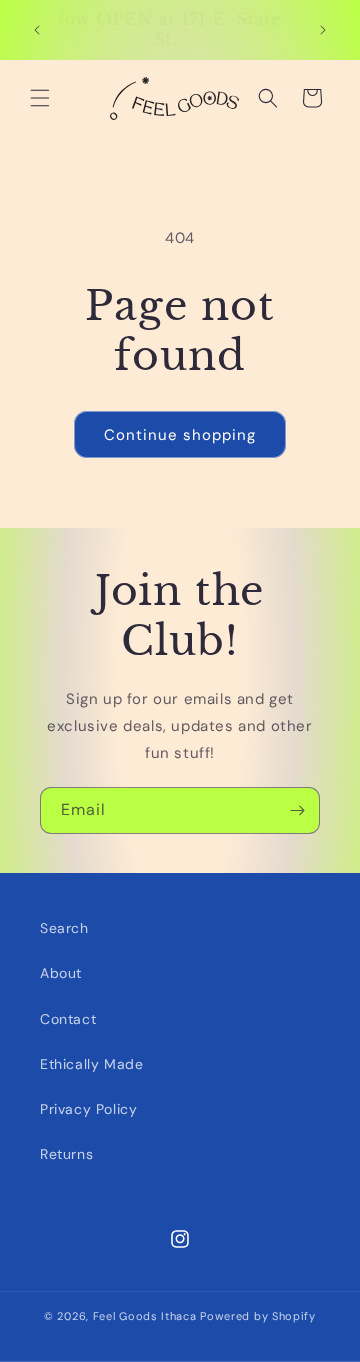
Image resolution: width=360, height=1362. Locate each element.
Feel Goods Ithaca (145, 1316)
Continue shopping (180, 435)
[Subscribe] (297, 810)
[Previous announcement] (37, 30)
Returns (66, 1154)
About (61, 973)
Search (64, 928)
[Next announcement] (323, 30)
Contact (68, 1019)
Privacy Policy (88, 1109)
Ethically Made (91, 1064)
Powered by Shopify (258, 1316)
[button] (40, 98)
